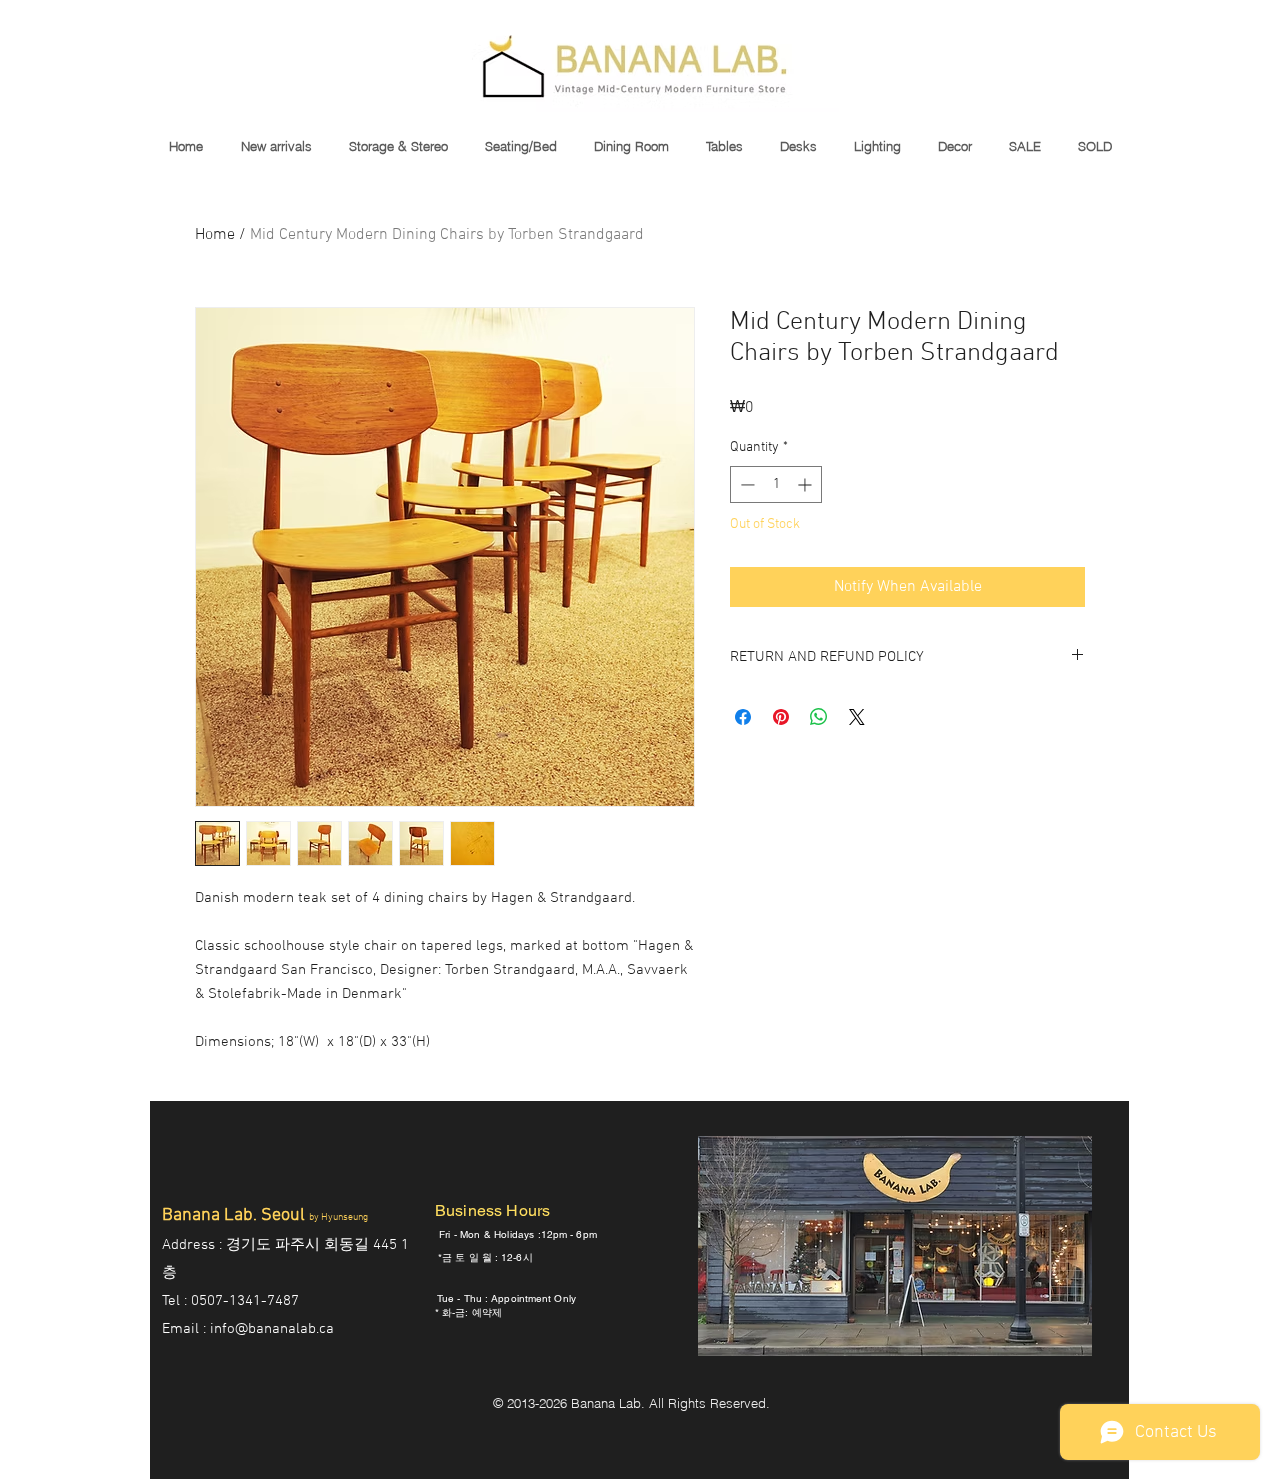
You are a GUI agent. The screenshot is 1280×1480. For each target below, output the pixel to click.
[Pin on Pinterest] (781, 717)
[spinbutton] (776, 484)
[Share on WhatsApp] (819, 717)
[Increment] (806, 484)
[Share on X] (857, 717)
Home (215, 235)
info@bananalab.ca (272, 1329)
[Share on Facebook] (743, 717)
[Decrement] (745, 484)
